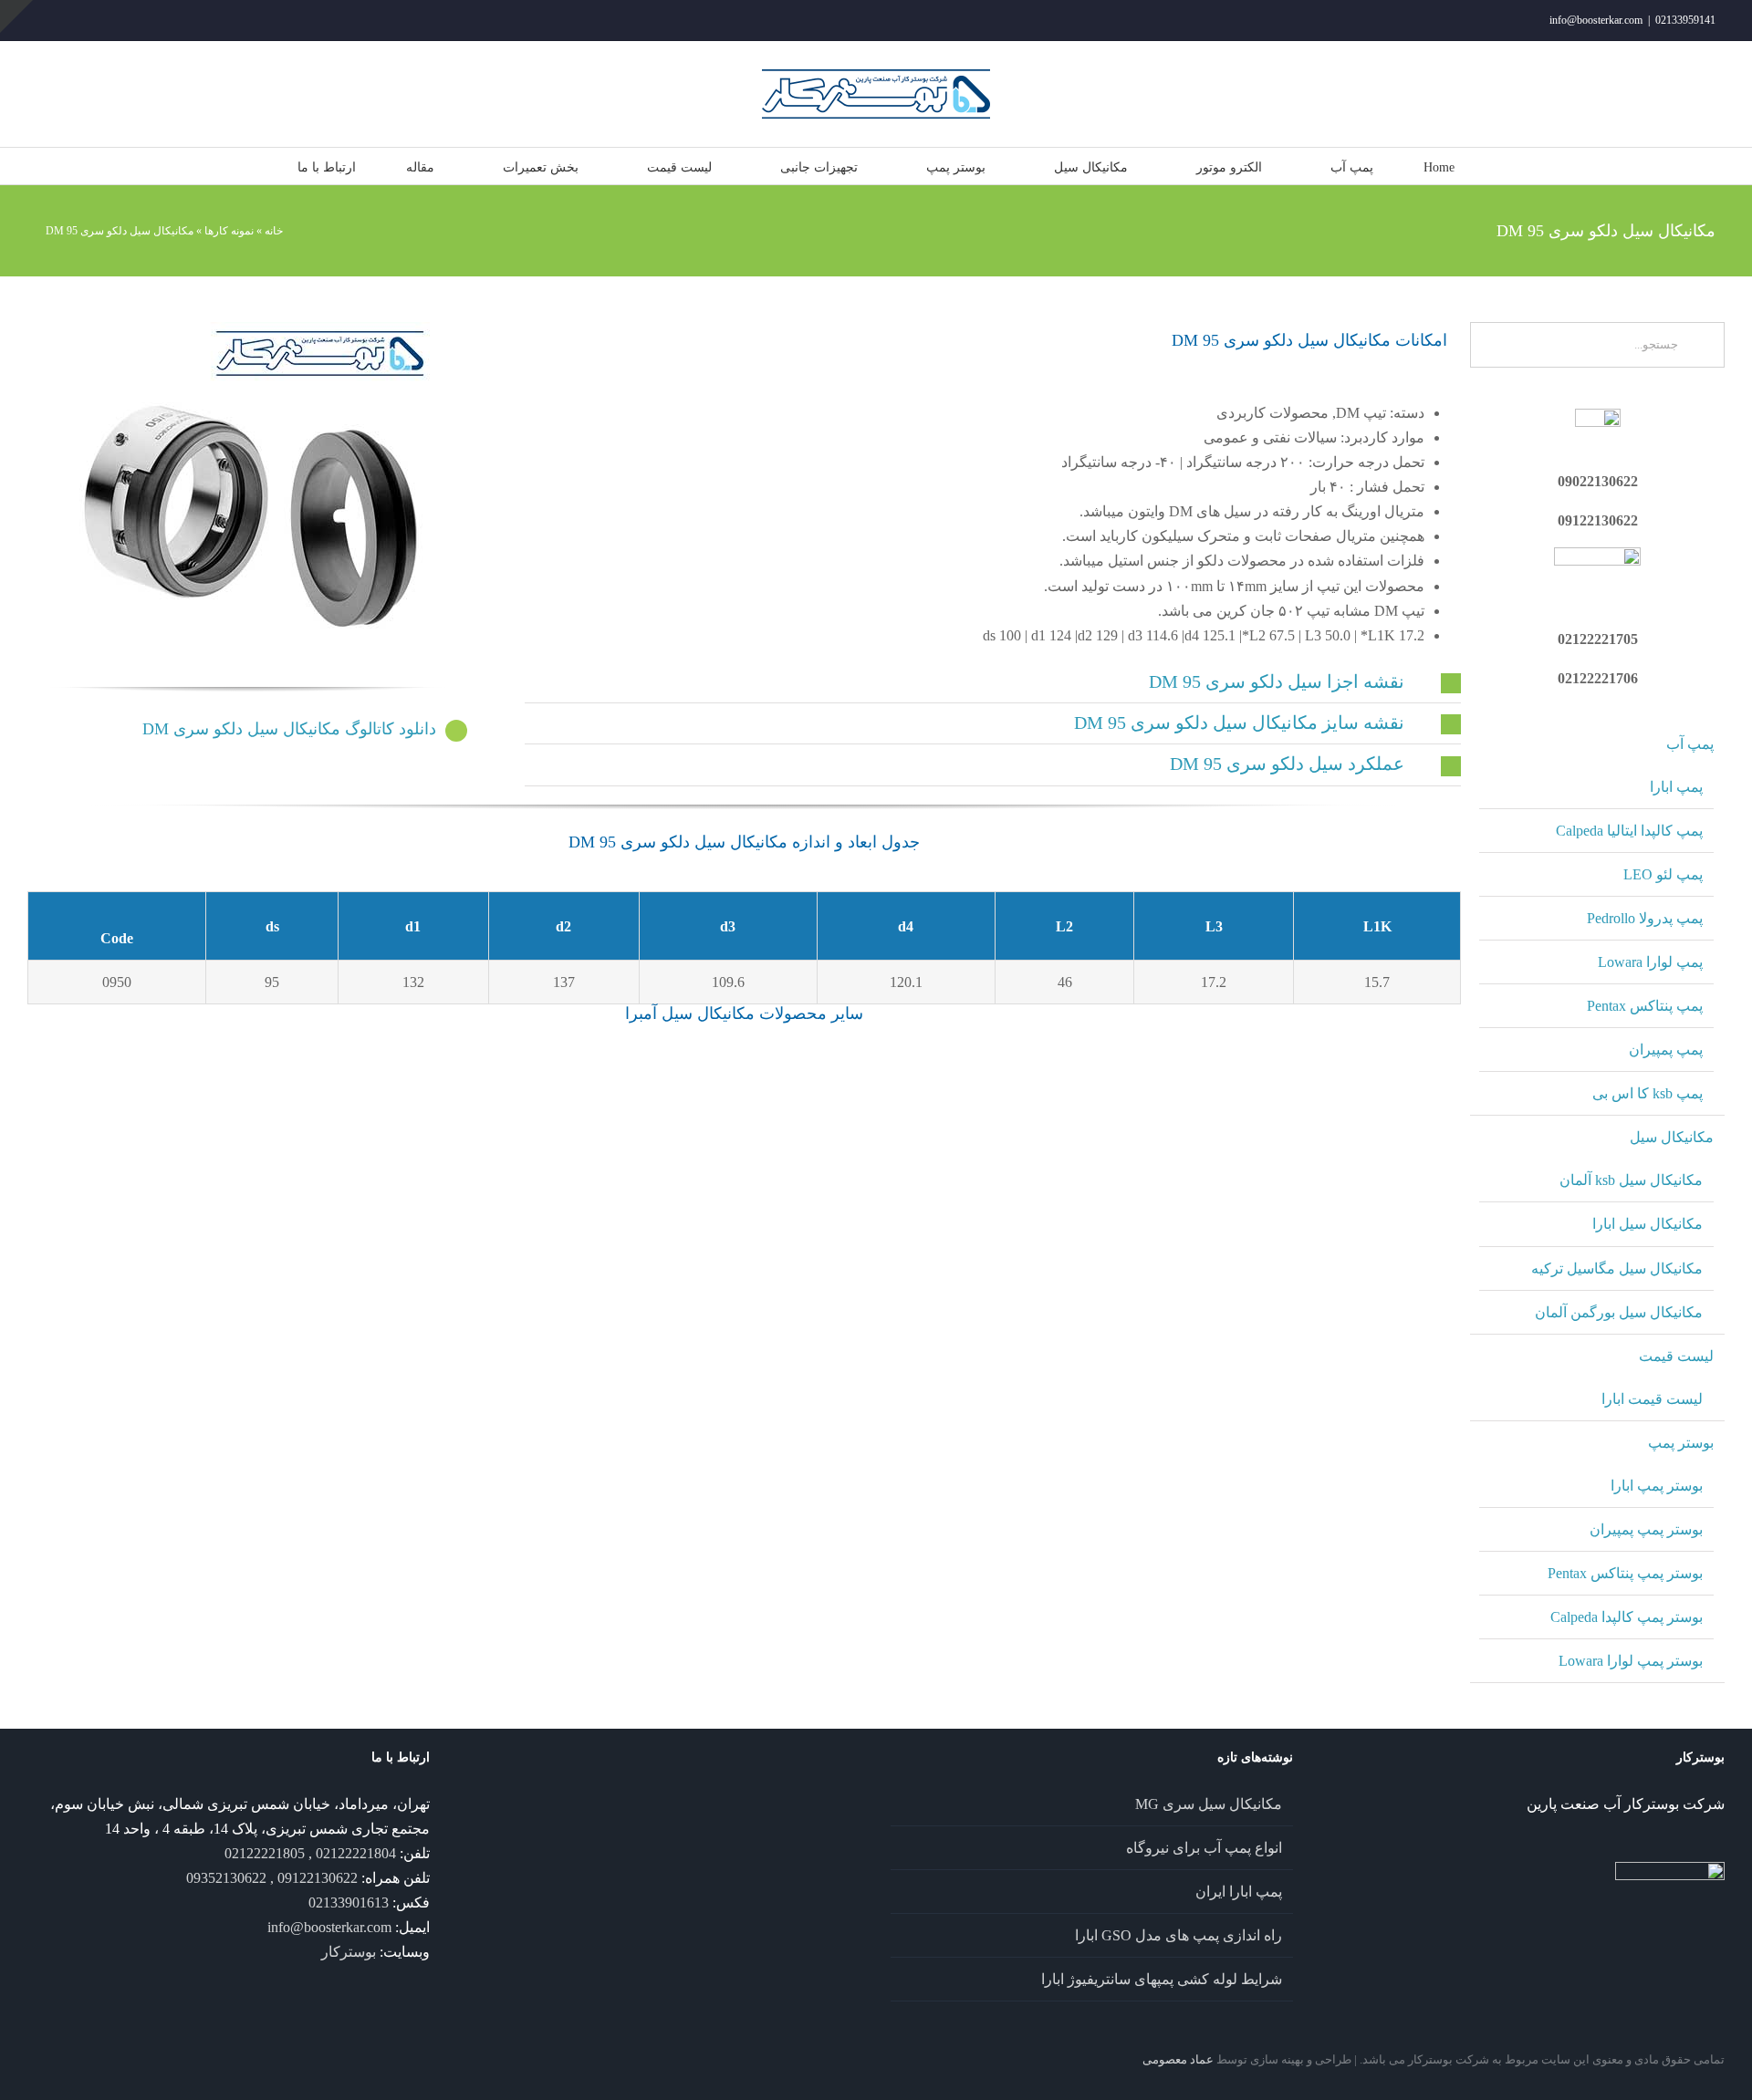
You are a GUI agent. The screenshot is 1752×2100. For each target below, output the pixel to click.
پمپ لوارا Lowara (1650, 962)
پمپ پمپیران (1666, 1050)
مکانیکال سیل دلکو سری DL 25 (1105, 1231)
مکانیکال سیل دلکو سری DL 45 (383, 1448)
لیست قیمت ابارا (1652, 1399)
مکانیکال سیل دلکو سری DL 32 (383, 1339)
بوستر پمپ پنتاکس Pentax (1625, 1573)
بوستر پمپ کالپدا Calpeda (1627, 1617)
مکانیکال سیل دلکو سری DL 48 (624, 1448)
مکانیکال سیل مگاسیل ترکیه (1617, 1268)
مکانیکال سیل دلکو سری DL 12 (624, 1122)
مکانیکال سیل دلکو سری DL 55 (1346, 1448)
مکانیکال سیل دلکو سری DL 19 (142, 1231)
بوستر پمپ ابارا (1657, 1486)
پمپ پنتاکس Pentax (1645, 1006)
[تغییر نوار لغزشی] (16, 16)
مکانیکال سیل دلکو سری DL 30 (142, 1339)
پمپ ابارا (1676, 787)
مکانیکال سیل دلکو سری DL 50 (865, 1448)
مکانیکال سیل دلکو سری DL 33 (624, 1339)
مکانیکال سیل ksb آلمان (1631, 1180)
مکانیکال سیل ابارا (1648, 1224)
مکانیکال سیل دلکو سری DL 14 (383, 1122)
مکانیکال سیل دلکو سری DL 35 (865, 1339)
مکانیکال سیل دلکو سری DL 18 (1346, 1122)
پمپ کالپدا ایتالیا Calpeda (1629, 831)
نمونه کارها (229, 231)
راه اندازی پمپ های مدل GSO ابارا (1178, 1935)
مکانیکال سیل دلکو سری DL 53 (1105, 1448)
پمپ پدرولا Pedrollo (1645, 918)
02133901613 (349, 1902)
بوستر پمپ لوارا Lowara (1631, 1661)
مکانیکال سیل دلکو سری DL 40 (1346, 1339)
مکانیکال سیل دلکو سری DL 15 (865, 1122)
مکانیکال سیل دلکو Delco (142, 1085)
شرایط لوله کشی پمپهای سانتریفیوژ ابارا (1162, 1979)
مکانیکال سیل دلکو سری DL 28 (1346, 1231)
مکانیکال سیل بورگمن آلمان (1619, 1312)
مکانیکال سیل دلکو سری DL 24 (865, 1231)
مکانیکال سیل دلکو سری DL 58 (142, 1556)
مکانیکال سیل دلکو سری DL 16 (1105, 1122)
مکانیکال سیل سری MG (1209, 1804)
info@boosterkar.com (1596, 20)
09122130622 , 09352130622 (272, 1878)
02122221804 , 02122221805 (310, 1853)
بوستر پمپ (1681, 1443)
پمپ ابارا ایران (1239, 1892)
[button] (993, 682)
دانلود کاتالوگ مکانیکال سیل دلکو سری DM (289, 729)
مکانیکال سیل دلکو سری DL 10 (142, 1122)
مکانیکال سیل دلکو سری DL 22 (624, 1231)
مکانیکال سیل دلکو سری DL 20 (383, 1231)
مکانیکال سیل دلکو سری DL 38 (1105, 1339)
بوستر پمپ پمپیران (1646, 1529)
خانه (274, 231)
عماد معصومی (1178, 2059)
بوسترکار (349, 1952)
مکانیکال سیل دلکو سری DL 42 (142, 1448)
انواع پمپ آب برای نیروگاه (1204, 1848)
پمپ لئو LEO (1663, 874)
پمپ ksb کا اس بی (1648, 1093)
